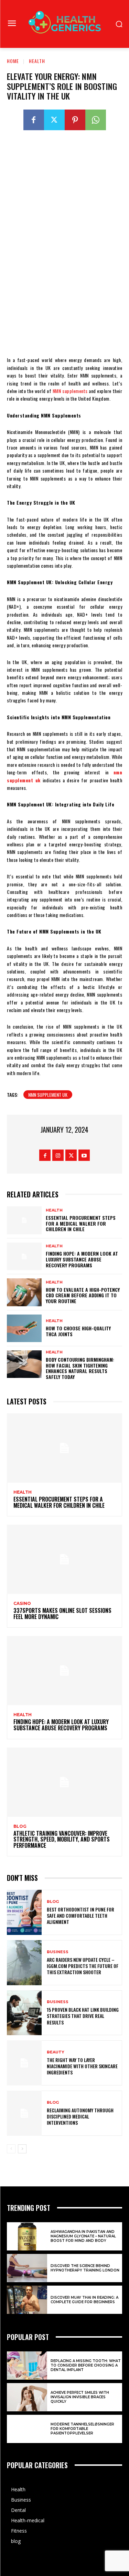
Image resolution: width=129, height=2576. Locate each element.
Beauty (56, 2052)
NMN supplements (70, 391)
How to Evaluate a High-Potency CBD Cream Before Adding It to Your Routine (83, 1295)
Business (58, 1952)
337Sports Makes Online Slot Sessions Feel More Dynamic (62, 1614)
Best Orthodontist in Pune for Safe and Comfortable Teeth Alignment (80, 1915)
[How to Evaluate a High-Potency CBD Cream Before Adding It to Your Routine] (24, 1292)
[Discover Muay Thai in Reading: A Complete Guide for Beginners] (27, 2300)
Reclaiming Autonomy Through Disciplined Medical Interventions (80, 2116)
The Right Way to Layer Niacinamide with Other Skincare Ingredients (82, 2066)
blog (20, 1826)
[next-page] (22, 2149)
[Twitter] (54, 120)
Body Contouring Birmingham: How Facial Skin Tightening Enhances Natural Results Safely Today (80, 1368)
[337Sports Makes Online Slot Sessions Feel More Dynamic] (64, 1559)
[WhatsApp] (96, 120)
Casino (22, 1604)
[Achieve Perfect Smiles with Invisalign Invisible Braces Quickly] (27, 2397)
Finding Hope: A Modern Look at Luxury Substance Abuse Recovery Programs (82, 1259)
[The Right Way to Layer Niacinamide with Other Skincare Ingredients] (24, 2063)
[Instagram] (58, 1155)
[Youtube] (84, 1155)
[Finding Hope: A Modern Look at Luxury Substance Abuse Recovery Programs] (24, 1256)
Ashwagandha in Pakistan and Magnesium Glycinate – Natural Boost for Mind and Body (83, 2236)
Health (37, 61)
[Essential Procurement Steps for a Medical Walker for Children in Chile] (24, 1220)
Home (13, 61)
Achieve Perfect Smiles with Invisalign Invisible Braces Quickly (80, 2397)
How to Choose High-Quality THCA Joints (78, 1331)
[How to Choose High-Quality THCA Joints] (24, 1328)
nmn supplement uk (48, 1095)
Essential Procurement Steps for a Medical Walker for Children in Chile (81, 1223)
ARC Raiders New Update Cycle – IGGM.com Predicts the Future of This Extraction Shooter (83, 1966)
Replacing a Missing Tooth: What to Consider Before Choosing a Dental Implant (86, 2365)
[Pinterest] (75, 120)
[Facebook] (34, 120)
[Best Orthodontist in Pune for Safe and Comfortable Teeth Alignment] (24, 1912)
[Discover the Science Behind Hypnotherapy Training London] (27, 2268)
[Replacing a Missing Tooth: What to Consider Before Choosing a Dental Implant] (27, 2366)
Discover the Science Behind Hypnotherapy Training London (85, 2268)
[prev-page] (11, 2149)
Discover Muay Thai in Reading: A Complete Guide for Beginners (84, 2300)
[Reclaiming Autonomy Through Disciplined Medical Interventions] (24, 2113)
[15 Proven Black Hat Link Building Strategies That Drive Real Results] (24, 2013)
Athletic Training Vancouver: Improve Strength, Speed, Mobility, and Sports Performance (62, 1839)
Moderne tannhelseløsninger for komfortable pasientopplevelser (82, 2429)
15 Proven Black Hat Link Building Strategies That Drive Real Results (83, 2016)
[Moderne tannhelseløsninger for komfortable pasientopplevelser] (27, 2429)
